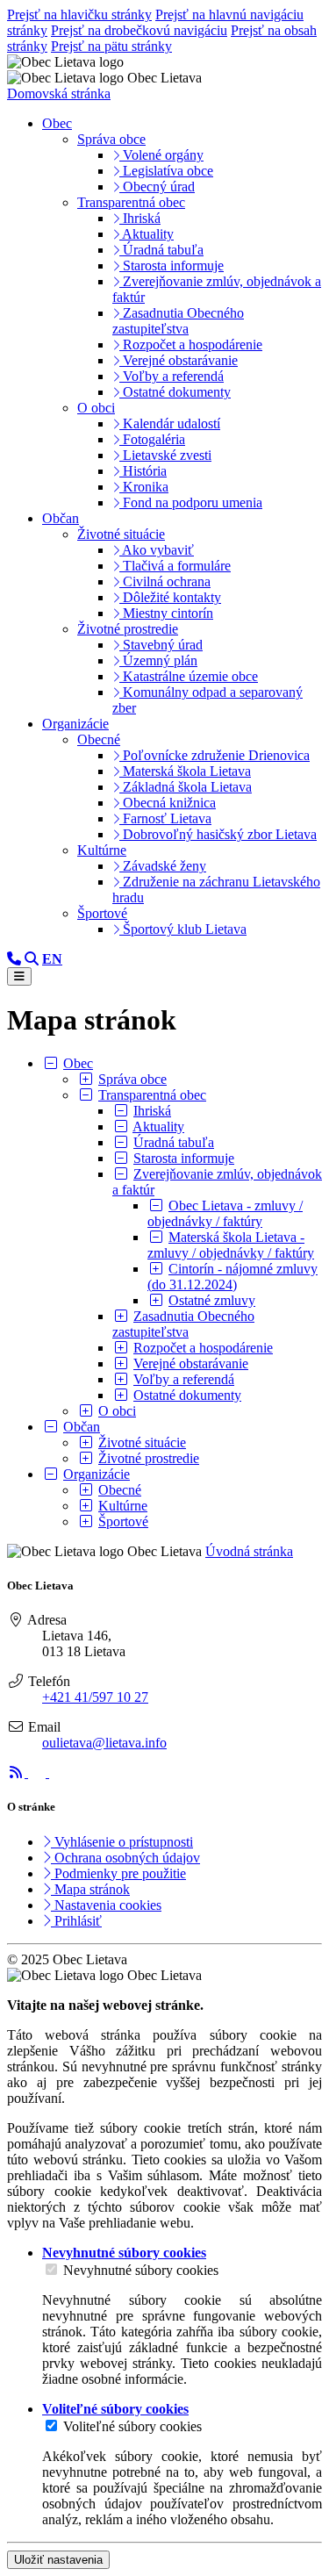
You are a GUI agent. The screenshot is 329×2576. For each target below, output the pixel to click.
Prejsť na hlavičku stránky (79, 14)
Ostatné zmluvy (212, 1300)
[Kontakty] (14, 959)
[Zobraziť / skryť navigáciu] (19, 976)
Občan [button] (61, 518)
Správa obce (111, 139)
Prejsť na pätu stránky (111, 46)
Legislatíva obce (166, 171)
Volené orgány (161, 155)
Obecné (99, 739)
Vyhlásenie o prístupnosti (122, 1842)
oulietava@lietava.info (104, 1743)
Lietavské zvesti (165, 455)
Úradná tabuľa (161, 250)
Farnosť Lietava (165, 818)
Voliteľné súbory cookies (132, 2426)
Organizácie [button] (75, 724)
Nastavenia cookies (106, 1905)
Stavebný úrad (161, 645)
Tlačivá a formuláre (175, 566)
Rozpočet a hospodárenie (191, 344)
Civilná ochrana (165, 581)
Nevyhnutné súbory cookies (141, 2270)
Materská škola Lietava (185, 771)
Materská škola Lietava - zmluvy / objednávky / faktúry (231, 1245)
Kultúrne (102, 850)
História (143, 471)
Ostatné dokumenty (175, 392)
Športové (102, 913)
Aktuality (147, 234)
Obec (78, 1063)
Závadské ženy (163, 866)
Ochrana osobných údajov (125, 1858)
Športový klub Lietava (183, 929)
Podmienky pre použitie (118, 1873)
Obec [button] (57, 123)
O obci (96, 408)
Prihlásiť (76, 1921)
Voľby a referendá (172, 376)
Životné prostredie (128, 629)
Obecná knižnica (168, 803)
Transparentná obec (131, 202)
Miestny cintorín (166, 613)
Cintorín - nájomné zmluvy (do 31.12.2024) (232, 1277)
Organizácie (97, 1474)
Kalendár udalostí (170, 423)
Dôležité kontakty (170, 597)
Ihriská (140, 218)
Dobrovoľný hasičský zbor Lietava (218, 834)
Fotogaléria (152, 439)
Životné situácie (121, 534)
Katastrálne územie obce (189, 676)
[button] (52, 959)
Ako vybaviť (157, 550)
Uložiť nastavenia (58, 2560)
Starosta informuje (172, 265)
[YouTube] (58, 1772)
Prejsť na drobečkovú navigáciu (139, 30)
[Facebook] (39, 1772)
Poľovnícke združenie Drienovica (215, 755)
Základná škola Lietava (186, 787)
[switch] (51, 2269)
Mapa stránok (90, 1889)
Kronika (144, 487)
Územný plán (158, 660)
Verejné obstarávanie (179, 360)
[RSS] (18, 1772)
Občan (82, 1427)
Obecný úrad (157, 187)
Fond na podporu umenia (191, 502)
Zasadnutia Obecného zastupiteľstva (178, 321)
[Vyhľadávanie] (32, 959)
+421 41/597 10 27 (95, 1697)
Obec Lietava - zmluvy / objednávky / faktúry (225, 1213)
